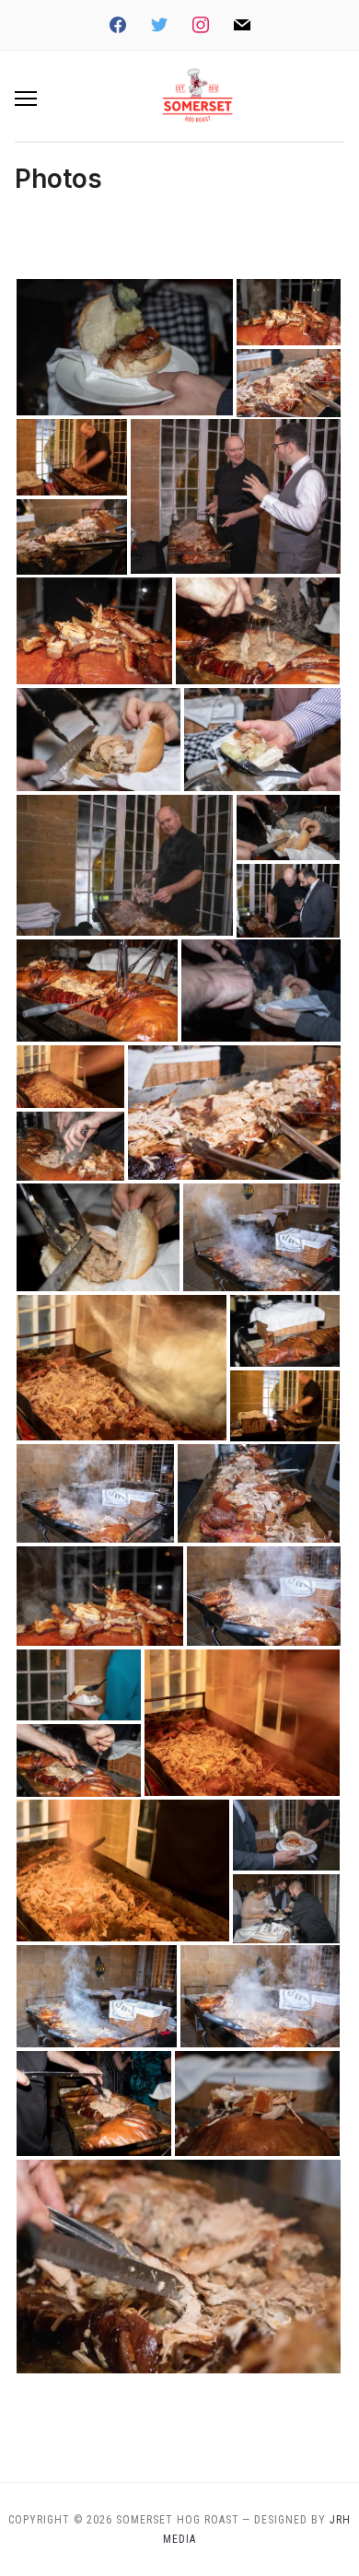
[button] (26, 99)
